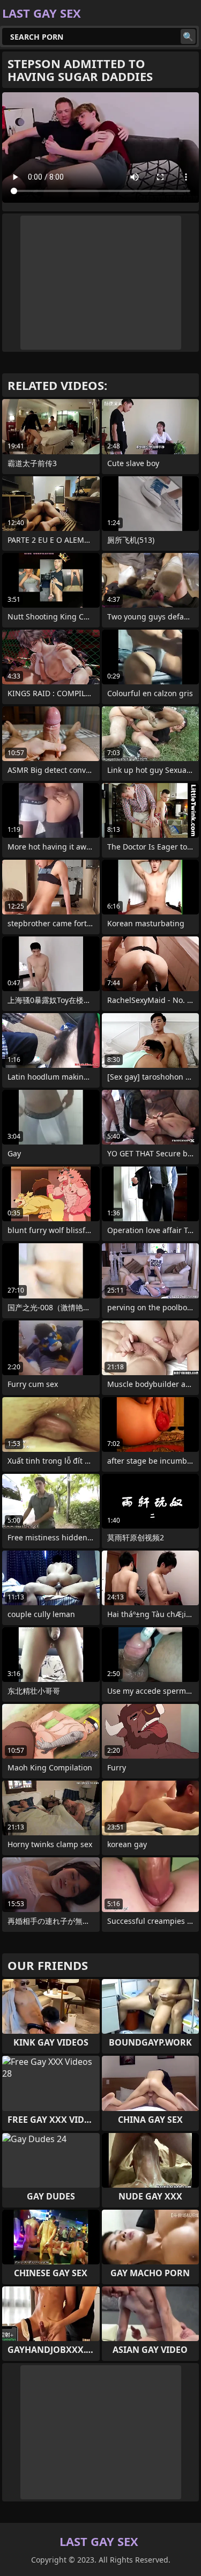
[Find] (188, 36)
